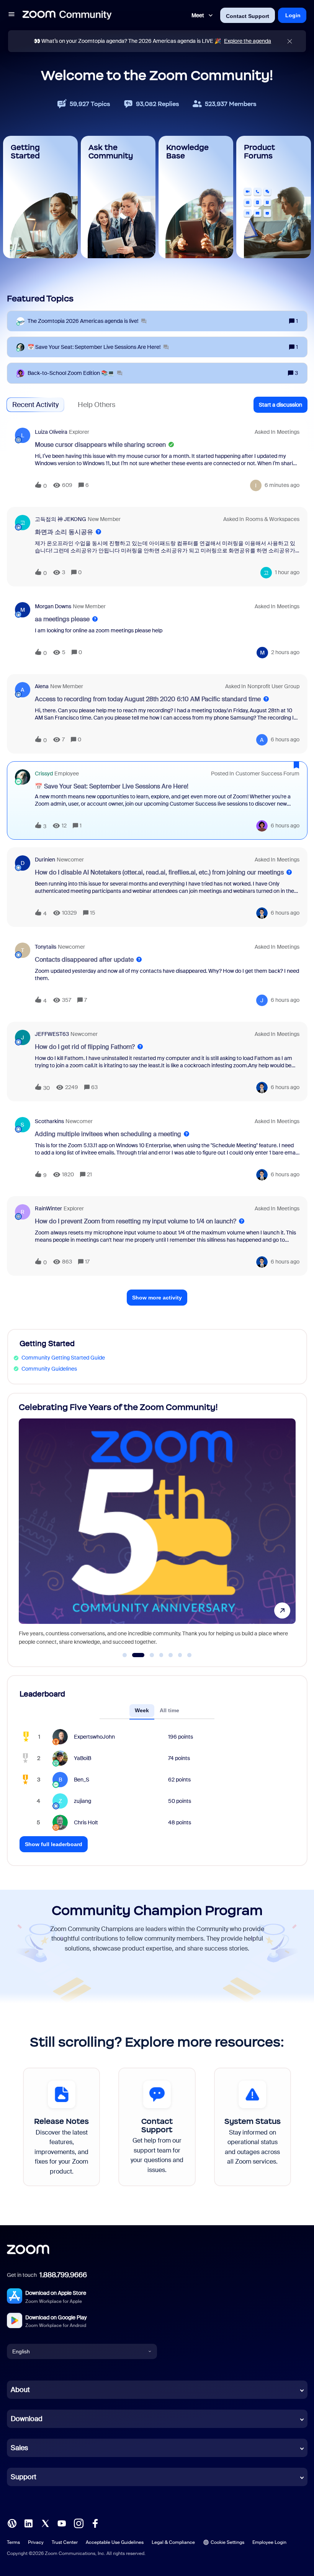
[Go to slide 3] (148, 1655)
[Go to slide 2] (134, 1655)
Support (24, 2477)
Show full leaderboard (54, 1844)
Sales (19, 2448)
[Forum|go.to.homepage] (67, 15)
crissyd (44, 773)
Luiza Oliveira (51, 432)
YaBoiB (83, 1758)
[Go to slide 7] (190, 1655)
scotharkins (49, 1121)
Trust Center (65, 2542)
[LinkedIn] (28, 2523)
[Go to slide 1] (125, 1655)
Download (27, 2419)
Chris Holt (86, 1822)
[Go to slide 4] (161, 1655)
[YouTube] (62, 2523)
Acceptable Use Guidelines (115, 2542)
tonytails (46, 947)
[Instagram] (78, 2523)
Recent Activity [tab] (35, 405)
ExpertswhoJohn (94, 1737)
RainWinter (48, 1208)
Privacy (36, 2542)
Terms (13, 2542)
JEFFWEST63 (52, 1034)
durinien (45, 860)
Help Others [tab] (96, 405)
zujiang (83, 1801)
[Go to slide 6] (180, 1655)
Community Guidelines (49, 1369)
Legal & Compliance (173, 2542)
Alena (42, 686)
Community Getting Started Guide (63, 1358)
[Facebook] (95, 2523)
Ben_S (82, 1780)
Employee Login (269, 2542)
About (20, 2390)
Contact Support (248, 16)
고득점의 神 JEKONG (61, 519)
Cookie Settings (227, 2542)
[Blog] (12, 2523)
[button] (11, 15)
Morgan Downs (53, 606)
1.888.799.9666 (63, 2275)
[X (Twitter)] (45, 2523)
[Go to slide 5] (171, 1655)
